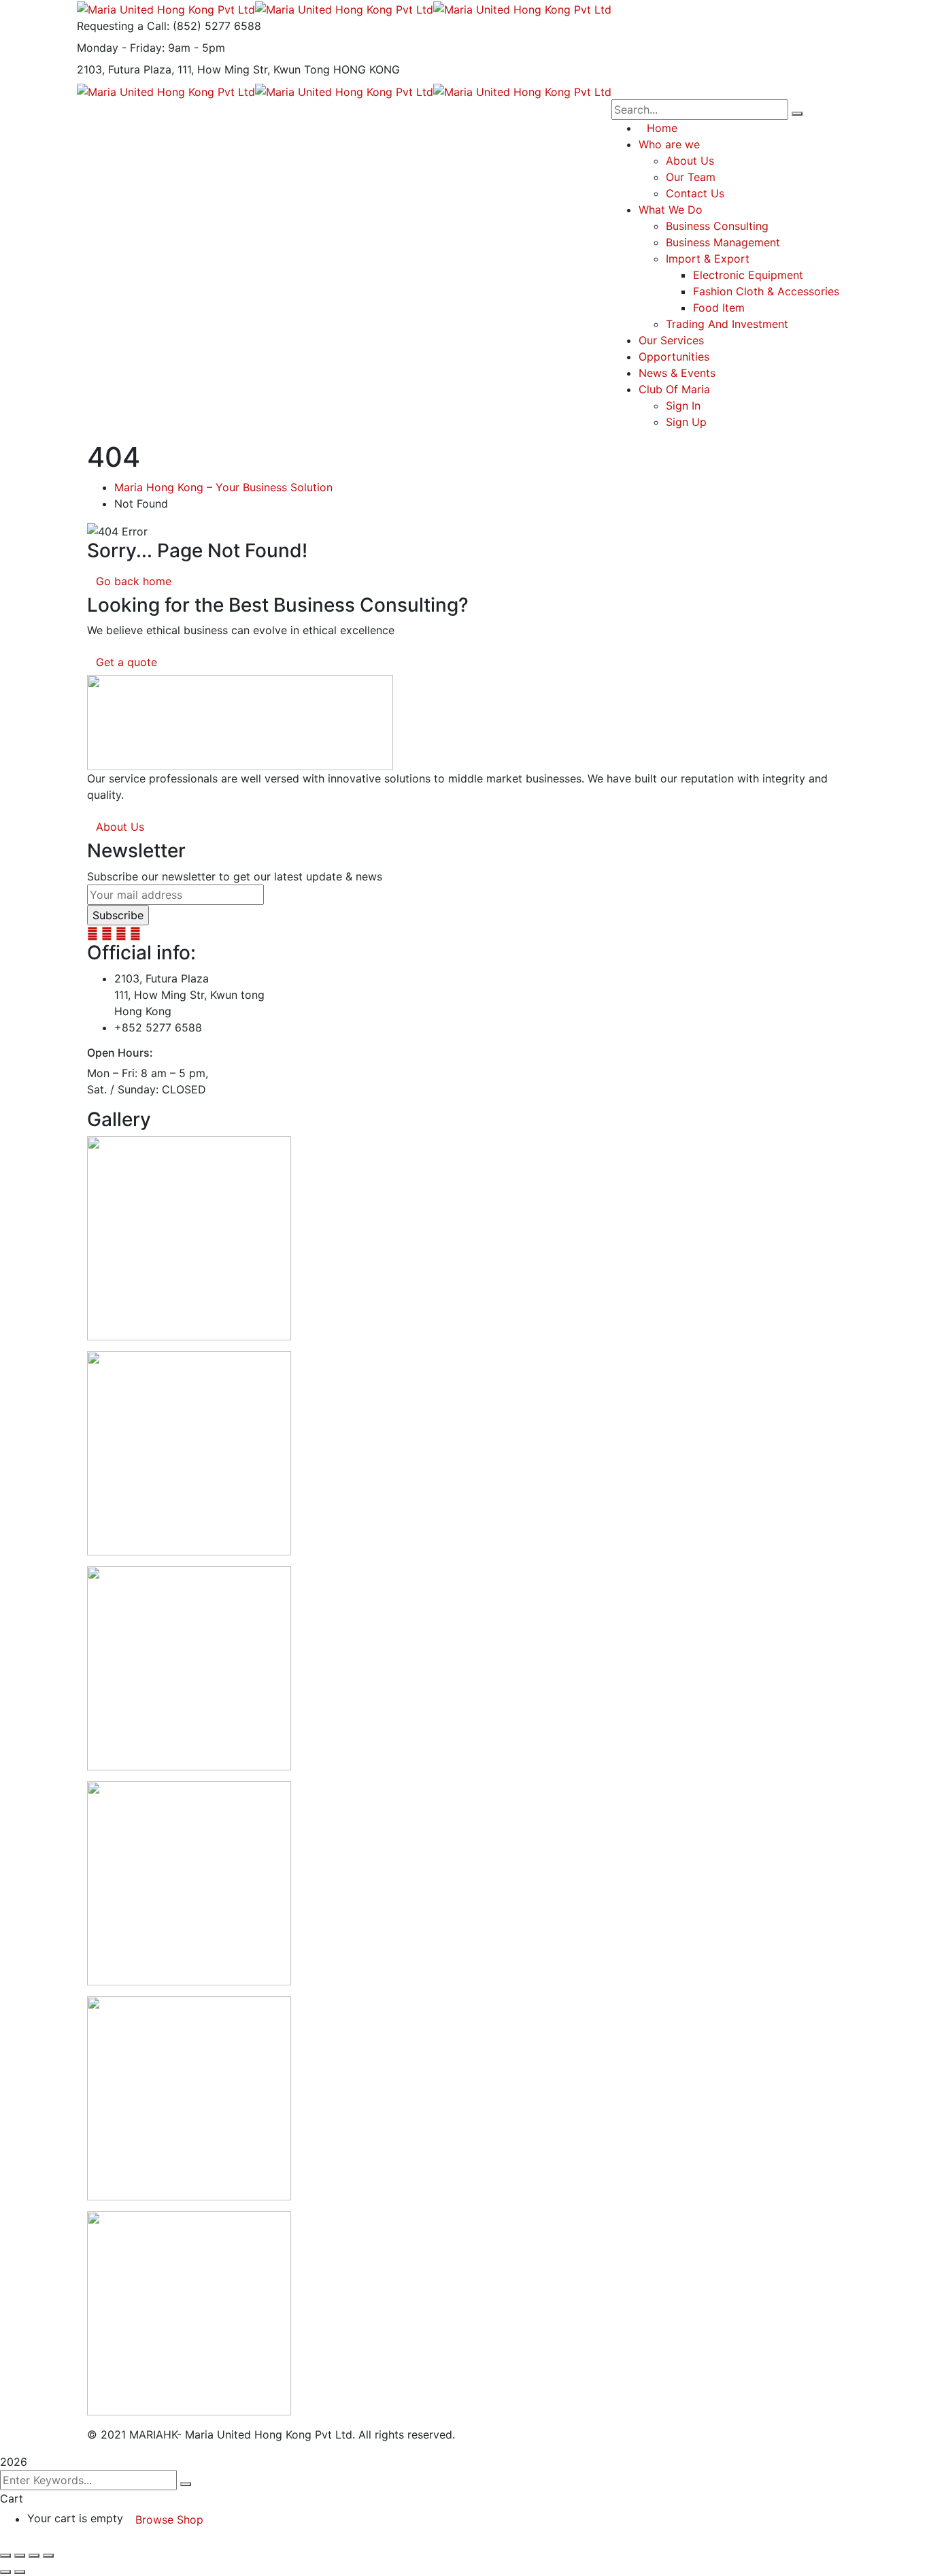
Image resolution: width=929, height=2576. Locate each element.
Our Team (691, 177)
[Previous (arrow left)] (5, 2572)
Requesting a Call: (123, 26)
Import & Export (708, 259)
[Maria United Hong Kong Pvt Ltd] (166, 8)
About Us (690, 161)
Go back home (134, 581)
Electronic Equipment (748, 275)
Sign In (683, 406)
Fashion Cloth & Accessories (766, 291)
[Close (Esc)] (48, 2556)
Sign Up (686, 422)
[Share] (34, 2556)
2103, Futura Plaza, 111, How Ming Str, (173, 69)
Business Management (723, 242)
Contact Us (695, 193)
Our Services (671, 340)
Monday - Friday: (121, 48)
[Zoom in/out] (5, 2556)
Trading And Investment (727, 324)
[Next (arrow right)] (20, 2572)
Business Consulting (717, 226)
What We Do (671, 210)
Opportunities (674, 357)
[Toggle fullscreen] (20, 2556)
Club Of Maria (674, 389)
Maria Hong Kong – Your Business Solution (223, 487)
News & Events (677, 373)
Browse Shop (169, 2520)
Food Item (719, 308)
